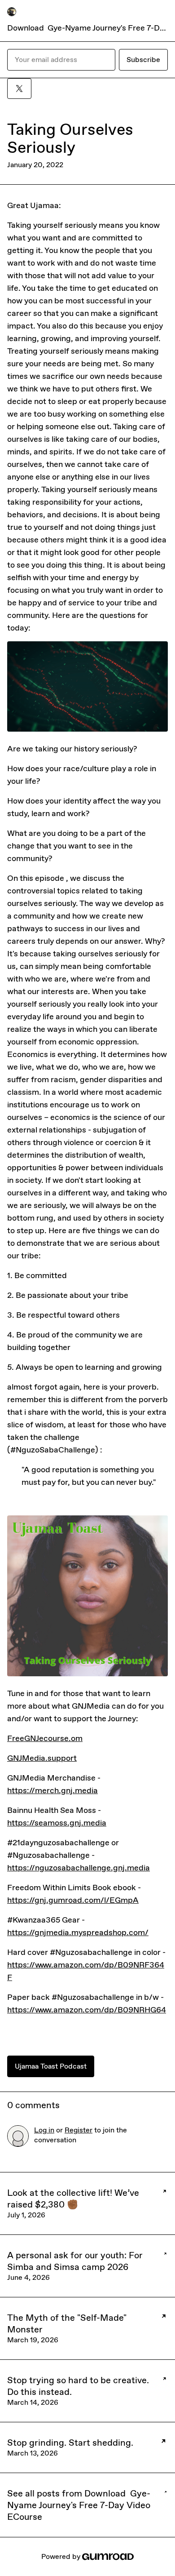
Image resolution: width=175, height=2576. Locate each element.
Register (79, 2130)
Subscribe (143, 60)
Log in (44, 2130)
